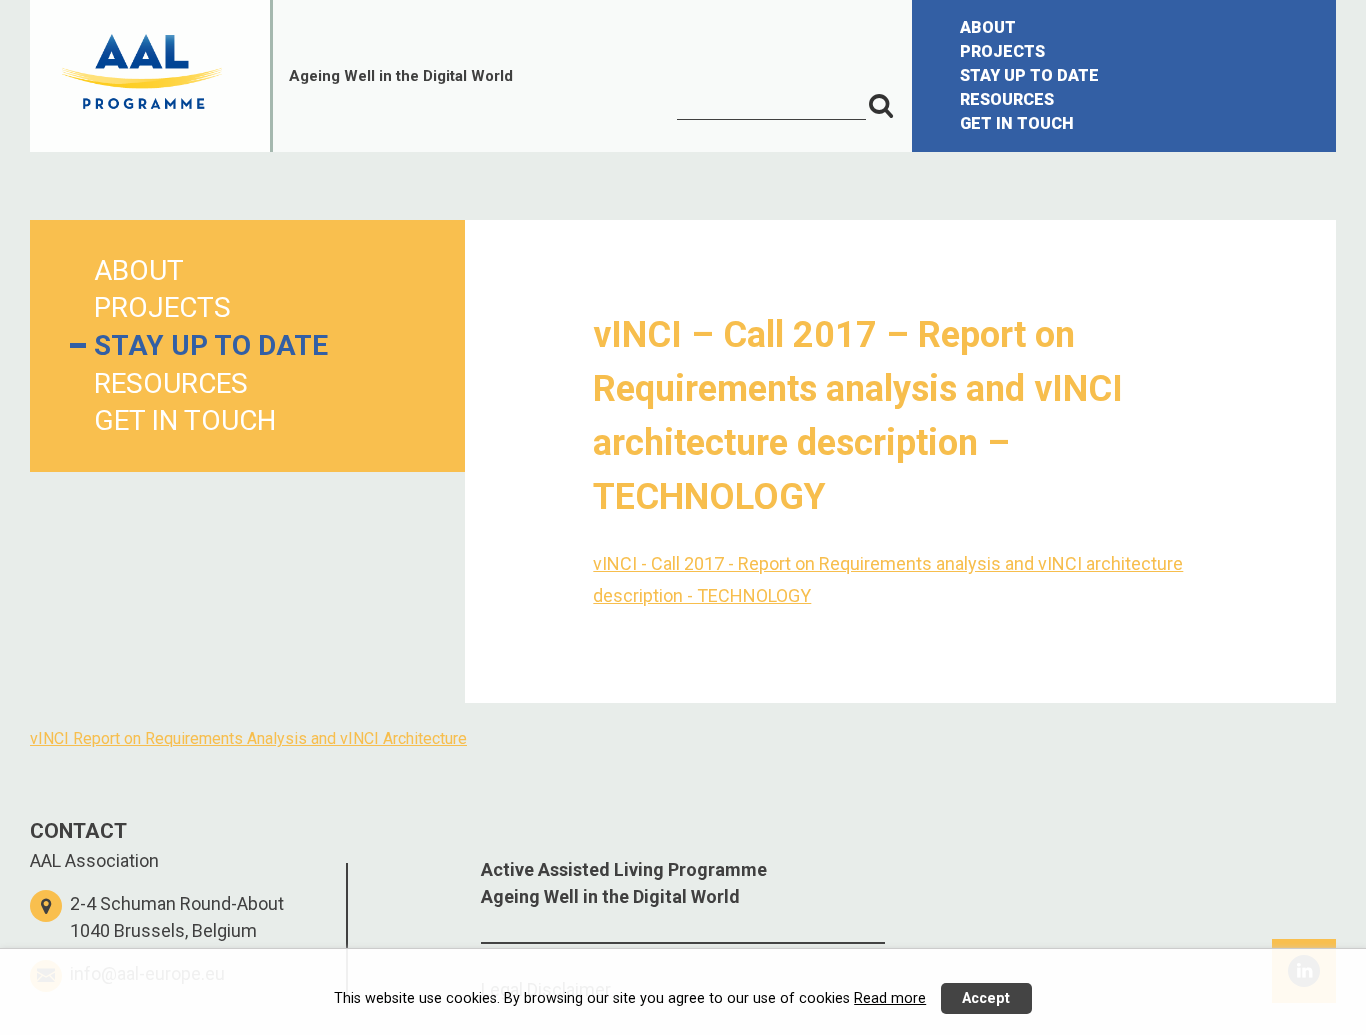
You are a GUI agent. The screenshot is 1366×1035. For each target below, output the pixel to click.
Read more (890, 998)
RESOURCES (1007, 99)
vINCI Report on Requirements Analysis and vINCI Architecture (248, 738)
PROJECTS (1002, 51)
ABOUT (988, 27)
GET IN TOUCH (1017, 123)
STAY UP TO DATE (1029, 75)
